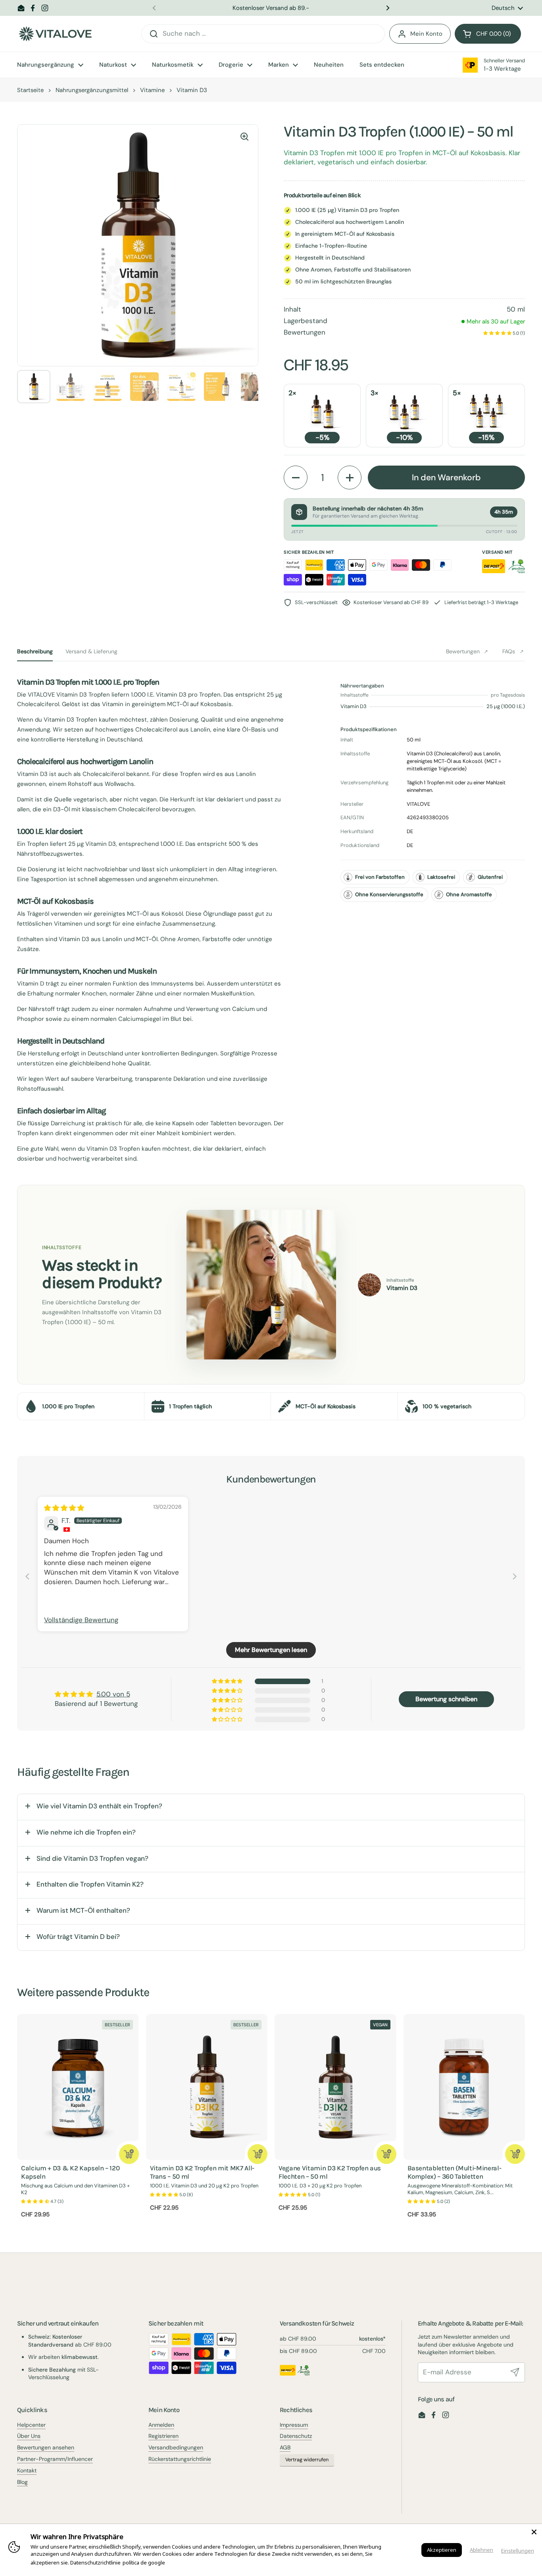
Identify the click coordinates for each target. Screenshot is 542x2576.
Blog (22, 2482)
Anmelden (161, 2425)
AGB (285, 2447)
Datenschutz (296, 2436)
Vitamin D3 (192, 90)
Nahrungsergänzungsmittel (92, 90)
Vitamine (152, 90)
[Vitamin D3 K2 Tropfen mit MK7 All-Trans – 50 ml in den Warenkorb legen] (258, 2154)
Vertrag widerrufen (307, 2460)
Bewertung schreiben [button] (446, 1699)
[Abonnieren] (515, 2372)
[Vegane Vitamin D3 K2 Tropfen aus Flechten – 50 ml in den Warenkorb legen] (386, 2154)
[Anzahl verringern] (296, 477)
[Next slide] (515, 1576)
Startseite (30, 90)
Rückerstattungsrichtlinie (180, 2459)
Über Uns (29, 2436)
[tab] (35, 651)
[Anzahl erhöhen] (350, 477)
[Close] (534, 2532)
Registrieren (163, 2436)
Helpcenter (31, 2425)
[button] (488, 34)
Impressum (294, 2425)
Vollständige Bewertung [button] (81, 1620)
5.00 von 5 (113, 1694)
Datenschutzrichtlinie (95, 2563)
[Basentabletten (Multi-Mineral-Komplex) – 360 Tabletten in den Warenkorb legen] (515, 2154)
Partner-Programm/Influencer (55, 2459)
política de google (144, 2563)
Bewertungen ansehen (46, 2447)
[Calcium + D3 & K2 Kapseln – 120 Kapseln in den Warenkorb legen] (129, 2154)
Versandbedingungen (176, 2447)
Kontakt (27, 2470)
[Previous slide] (27, 1576)
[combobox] (263, 34)
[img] (64, 1508)
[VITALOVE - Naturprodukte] (55, 34)
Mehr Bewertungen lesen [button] (271, 1650)
